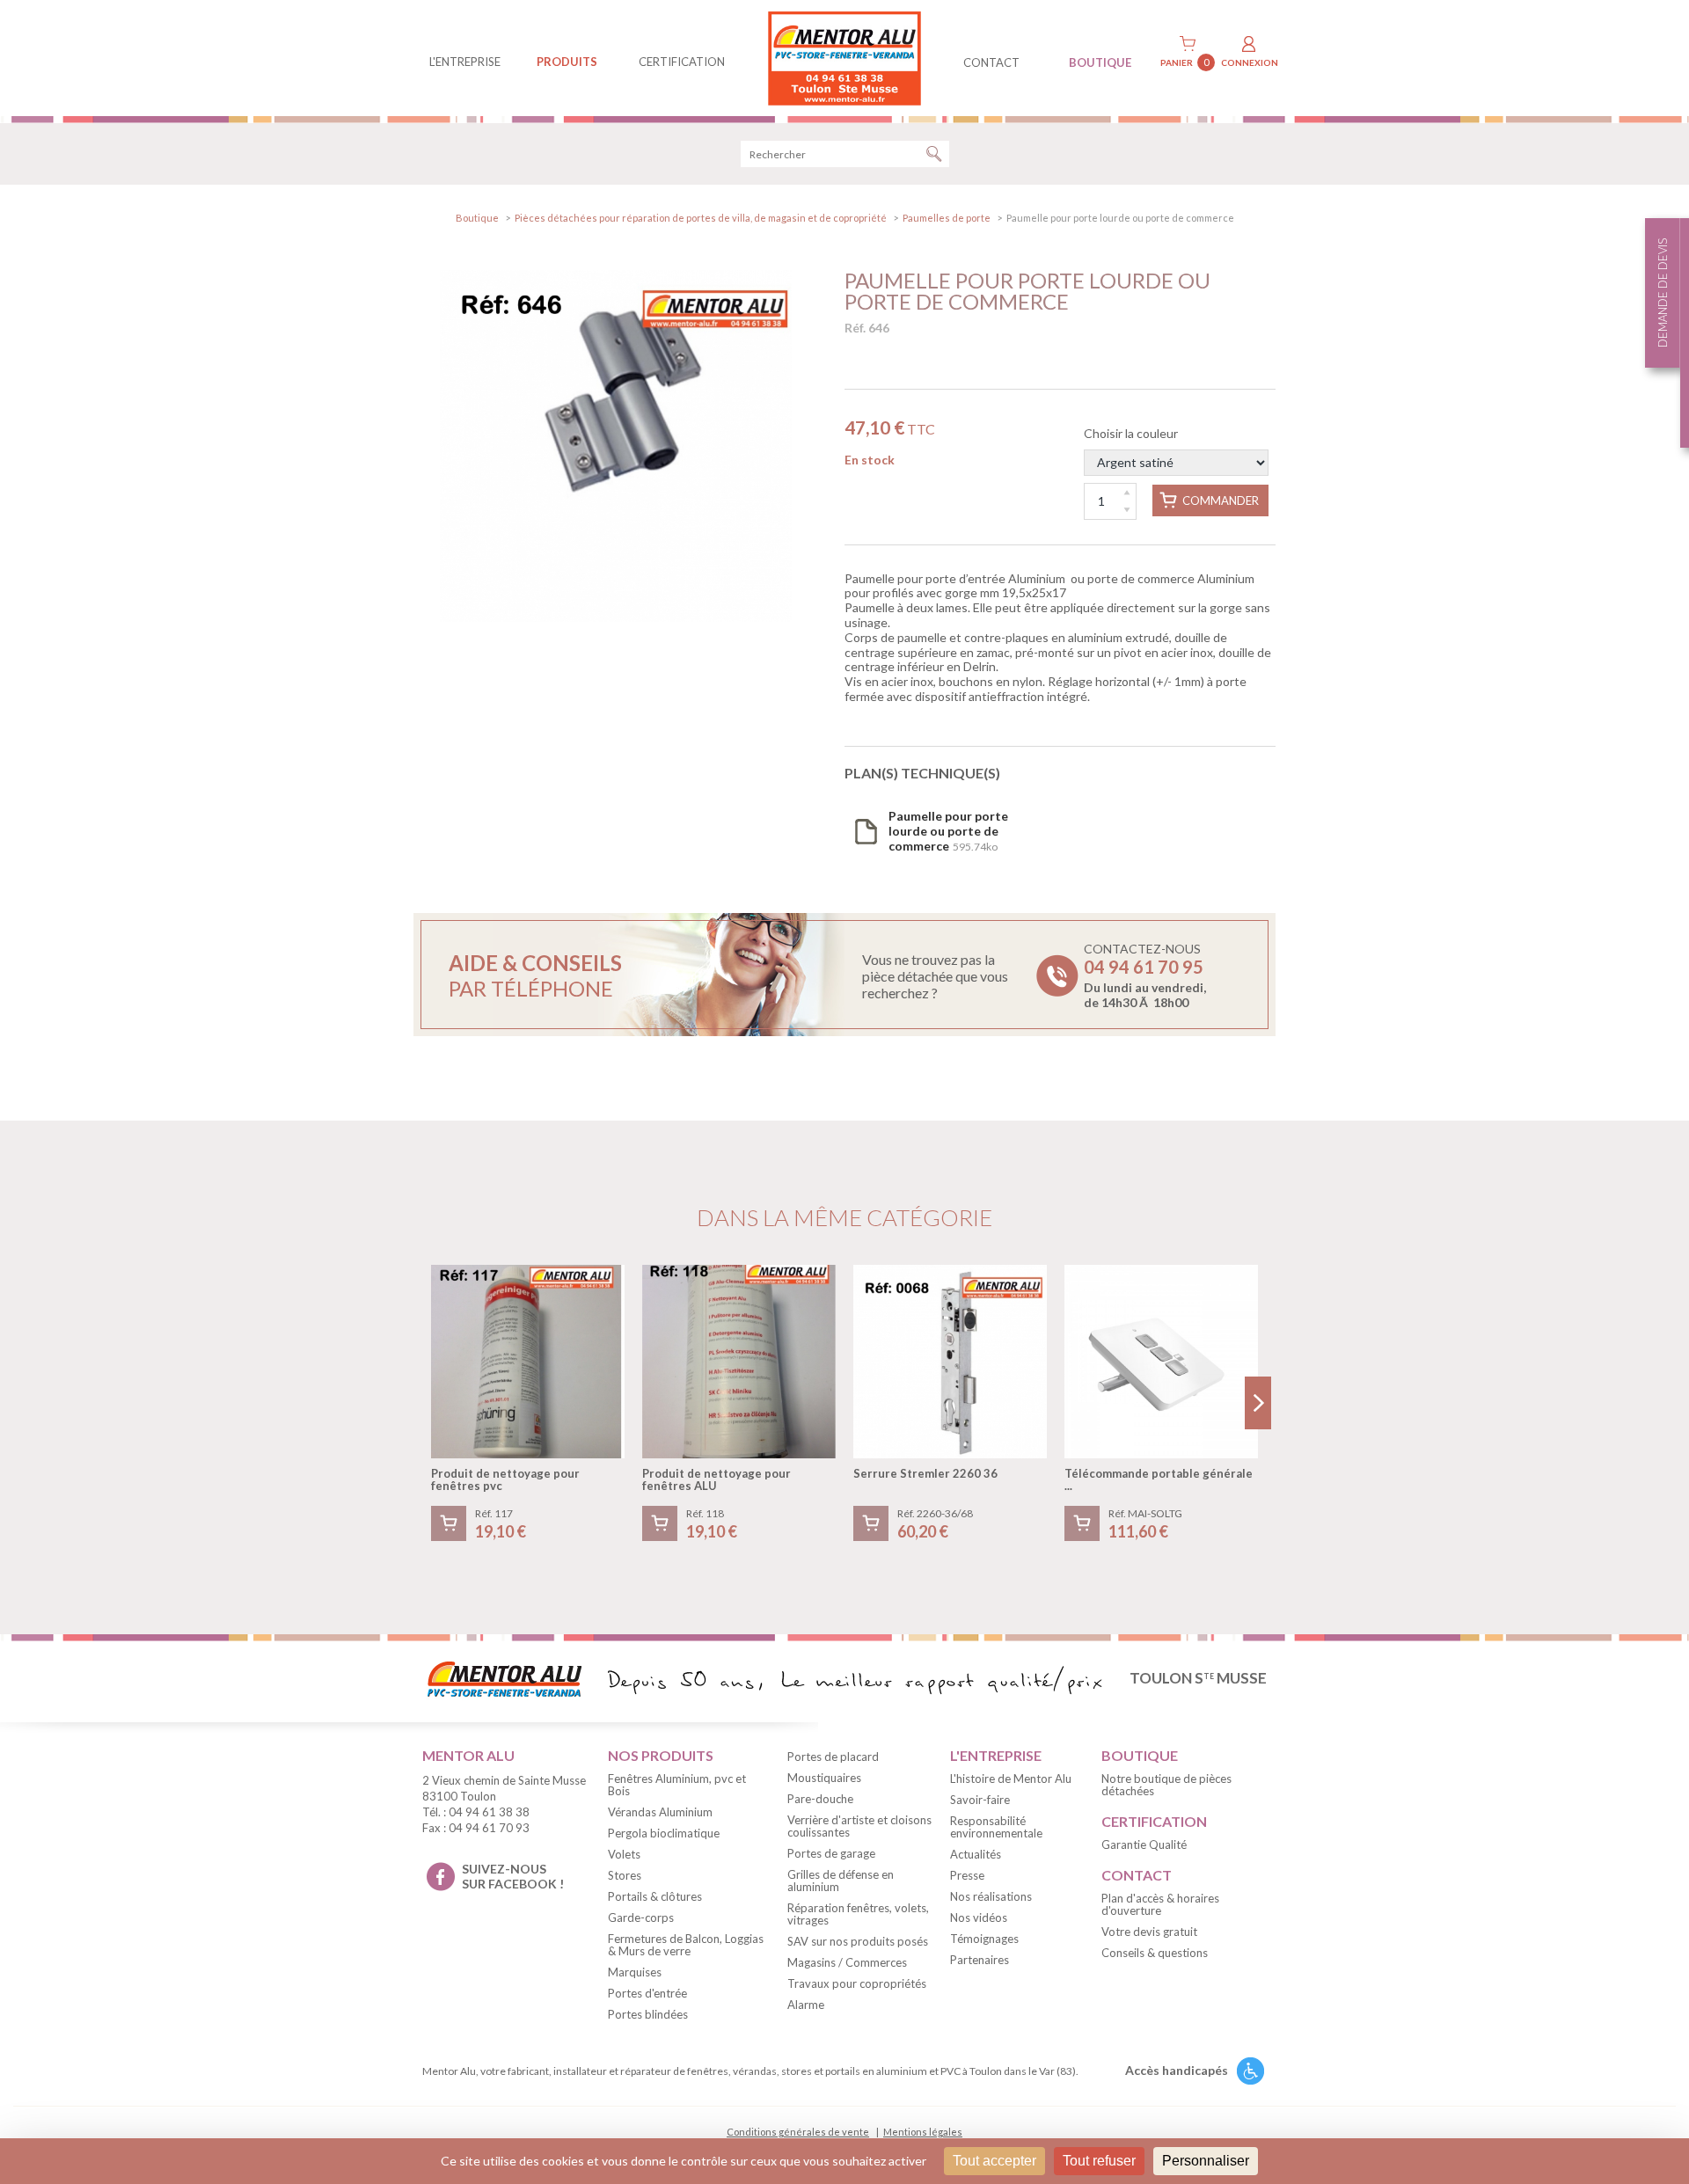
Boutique (477, 218)
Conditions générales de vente (798, 2132)
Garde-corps (641, 1917)
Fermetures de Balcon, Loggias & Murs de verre (686, 1945)
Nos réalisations (991, 1896)
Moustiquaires (824, 1778)
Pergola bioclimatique (664, 1833)
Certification (682, 62)
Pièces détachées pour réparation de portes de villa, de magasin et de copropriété (701, 218)
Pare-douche (820, 1799)
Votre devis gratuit (1149, 1932)
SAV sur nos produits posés (858, 1941)
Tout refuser (1099, 2161)
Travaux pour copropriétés (857, 1983)
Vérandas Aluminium (660, 1812)
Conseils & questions (1155, 1953)
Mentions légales (923, 2132)
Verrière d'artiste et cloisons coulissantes (859, 1826)
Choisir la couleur (1131, 433)
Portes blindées (648, 2014)
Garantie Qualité (1144, 1844)
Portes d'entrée (647, 1993)
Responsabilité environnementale (996, 1827)
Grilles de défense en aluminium (841, 1881)
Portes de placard (833, 1757)
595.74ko (948, 831)
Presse (967, 1875)
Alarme (806, 2005)
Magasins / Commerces (847, 1962)
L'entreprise (465, 62)
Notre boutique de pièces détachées (1166, 1785)
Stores (625, 1875)
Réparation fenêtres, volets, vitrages (858, 1914)
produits (567, 62)
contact (991, 62)
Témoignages (984, 1939)
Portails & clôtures (655, 1896)
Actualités (976, 1854)
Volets (624, 1854)
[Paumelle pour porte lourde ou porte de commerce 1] (616, 446)
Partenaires (980, 1960)
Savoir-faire (980, 1800)
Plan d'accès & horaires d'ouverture (1160, 1904)
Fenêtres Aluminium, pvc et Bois (677, 1785)
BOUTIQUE (1100, 62)
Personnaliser (1206, 2161)
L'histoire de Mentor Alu (1011, 1779)
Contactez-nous (1145, 975)
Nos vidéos (979, 1917)
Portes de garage (831, 1853)
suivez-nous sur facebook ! (513, 1876)
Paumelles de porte (947, 218)
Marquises (635, 1972)
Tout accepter (994, 2161)
